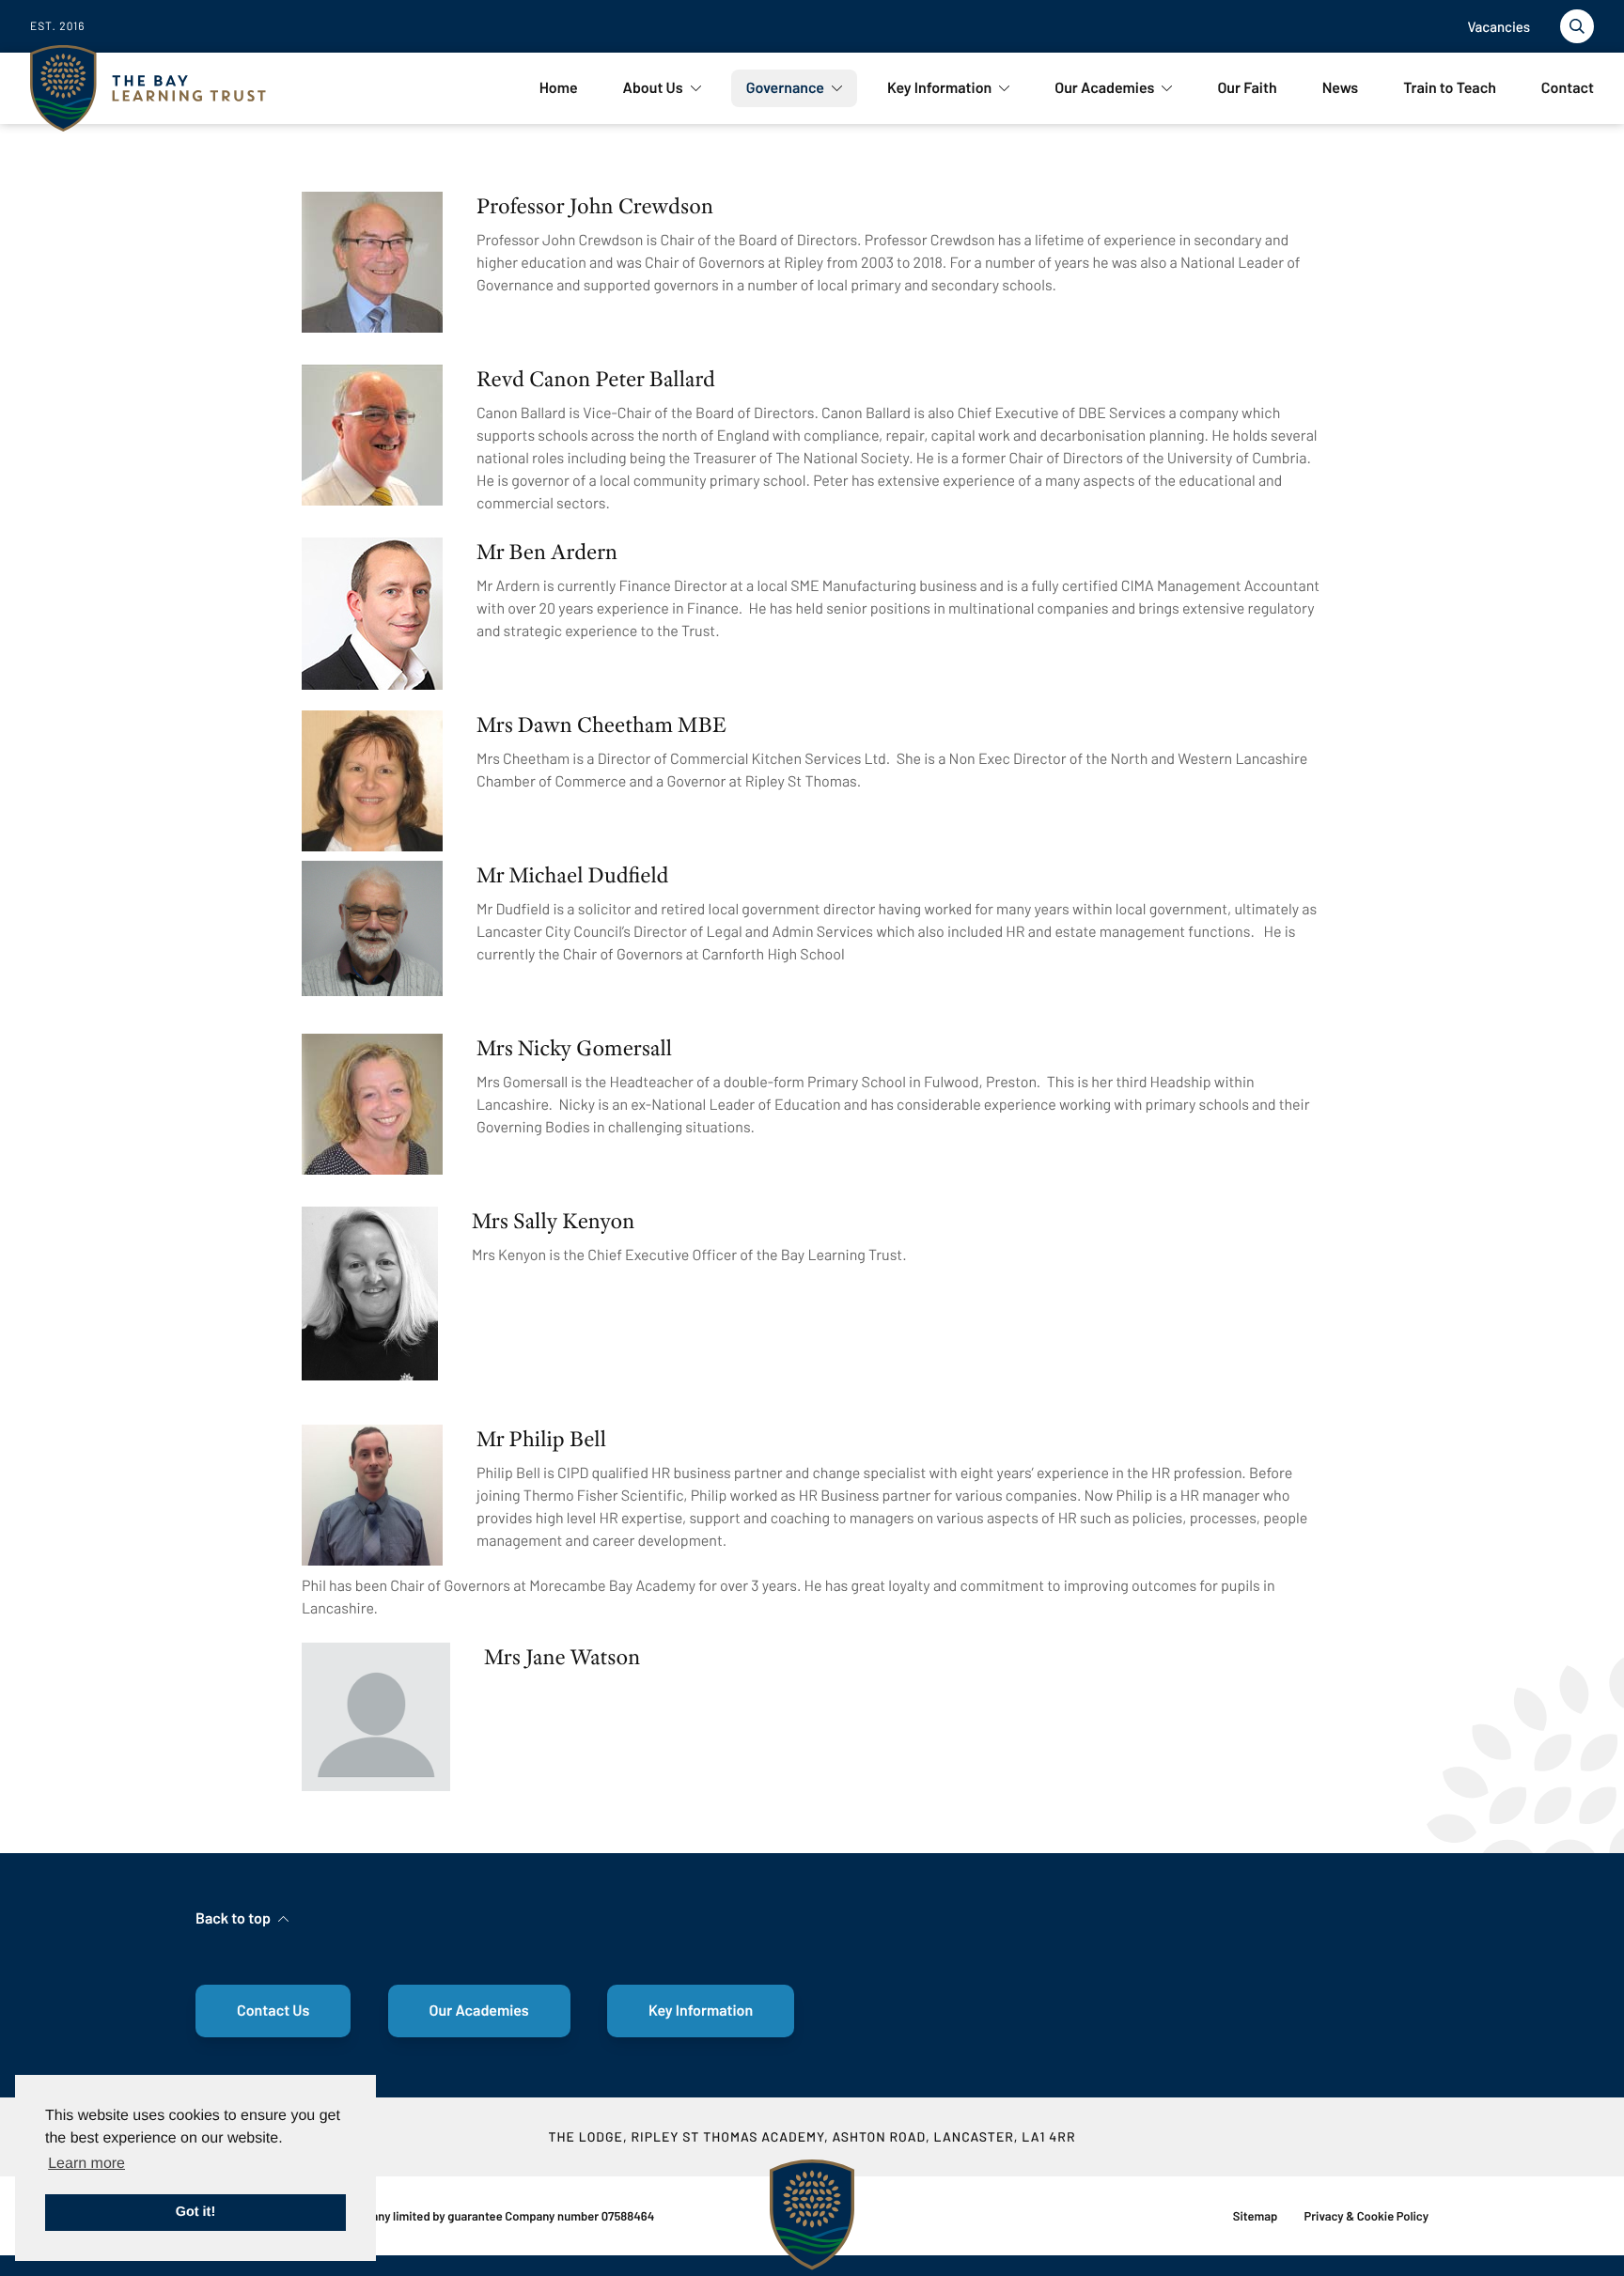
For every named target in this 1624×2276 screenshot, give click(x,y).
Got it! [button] (195, 2212)
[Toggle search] (1577, 26)
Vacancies (1499, 26)
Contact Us (273, 2011)
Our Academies (479, 2011)
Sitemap (1256, 2216)
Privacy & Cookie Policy (1366, 2216)
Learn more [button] (86, 2164)
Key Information (701, 2011)
